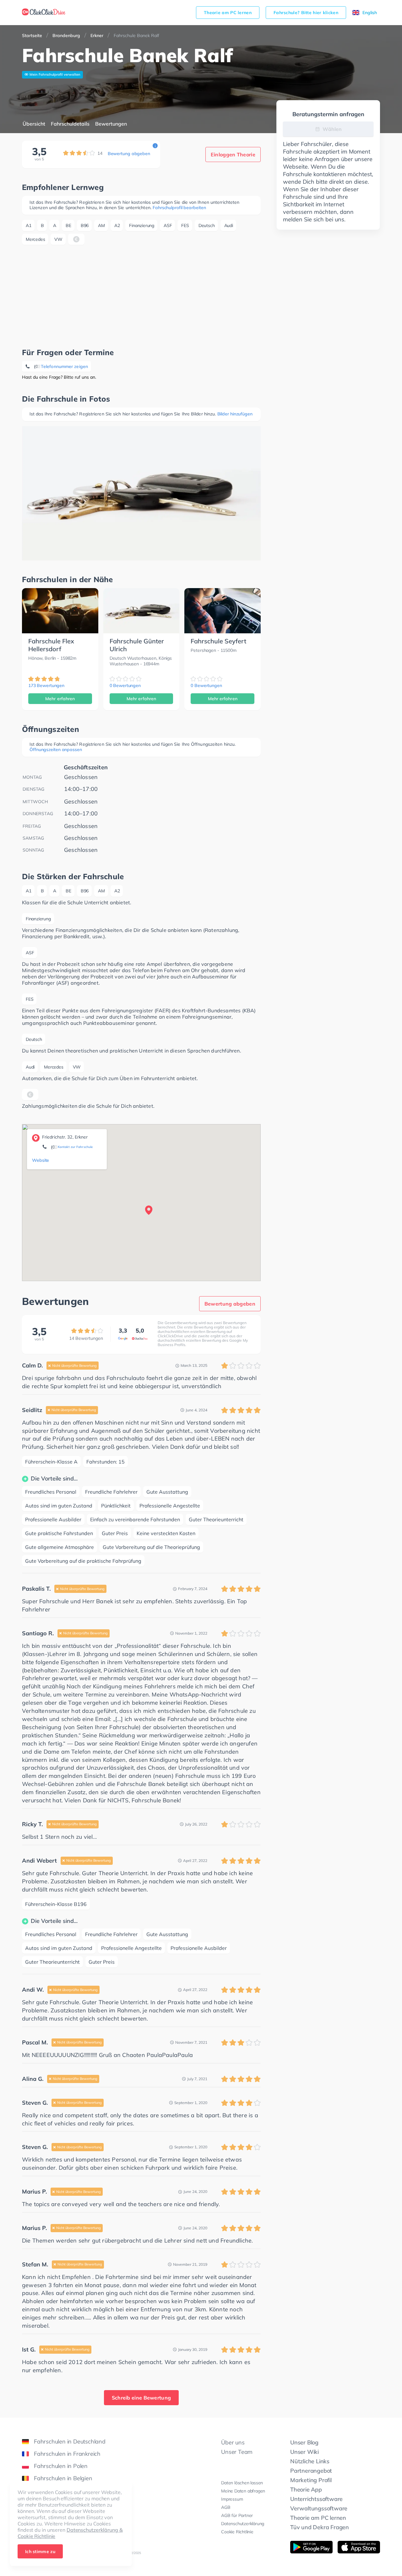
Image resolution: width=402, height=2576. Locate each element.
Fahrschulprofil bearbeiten (179, 208)
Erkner (97, 35)
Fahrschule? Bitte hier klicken (306, 13)
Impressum (232, 2499)
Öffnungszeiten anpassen (56, 750)
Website (41, 1160)
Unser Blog (304, 2442)
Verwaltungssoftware (319, 2508)
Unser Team (237, 2452)
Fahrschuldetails (70, 124)
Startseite (32, 35)
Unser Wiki (304, 2452)
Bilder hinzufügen (235, 414)
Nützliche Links (310, 2461)
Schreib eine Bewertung (141, 2398)
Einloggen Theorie (233, 154)
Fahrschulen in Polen (61, 2466)
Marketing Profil (311, 2480)
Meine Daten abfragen (243, 2491)
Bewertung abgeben (129, 154)
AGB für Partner (237, 2515)
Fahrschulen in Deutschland (70, 2441)
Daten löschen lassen (242, 2483)
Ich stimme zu (40, 2552)
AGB (226, 2507)
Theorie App (306, 2489)
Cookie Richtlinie (237, 2532)
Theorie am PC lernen (228, 13)
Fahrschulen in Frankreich (67, 2454)
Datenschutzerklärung (243, 2524)
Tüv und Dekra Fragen (320, 2527)
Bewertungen (111, 124)
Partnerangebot (311, 2471)
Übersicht (34, 124)
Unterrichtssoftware (316, 2499)
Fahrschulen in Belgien (63, 2478)
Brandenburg (66, 35)
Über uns (233, 2442)
